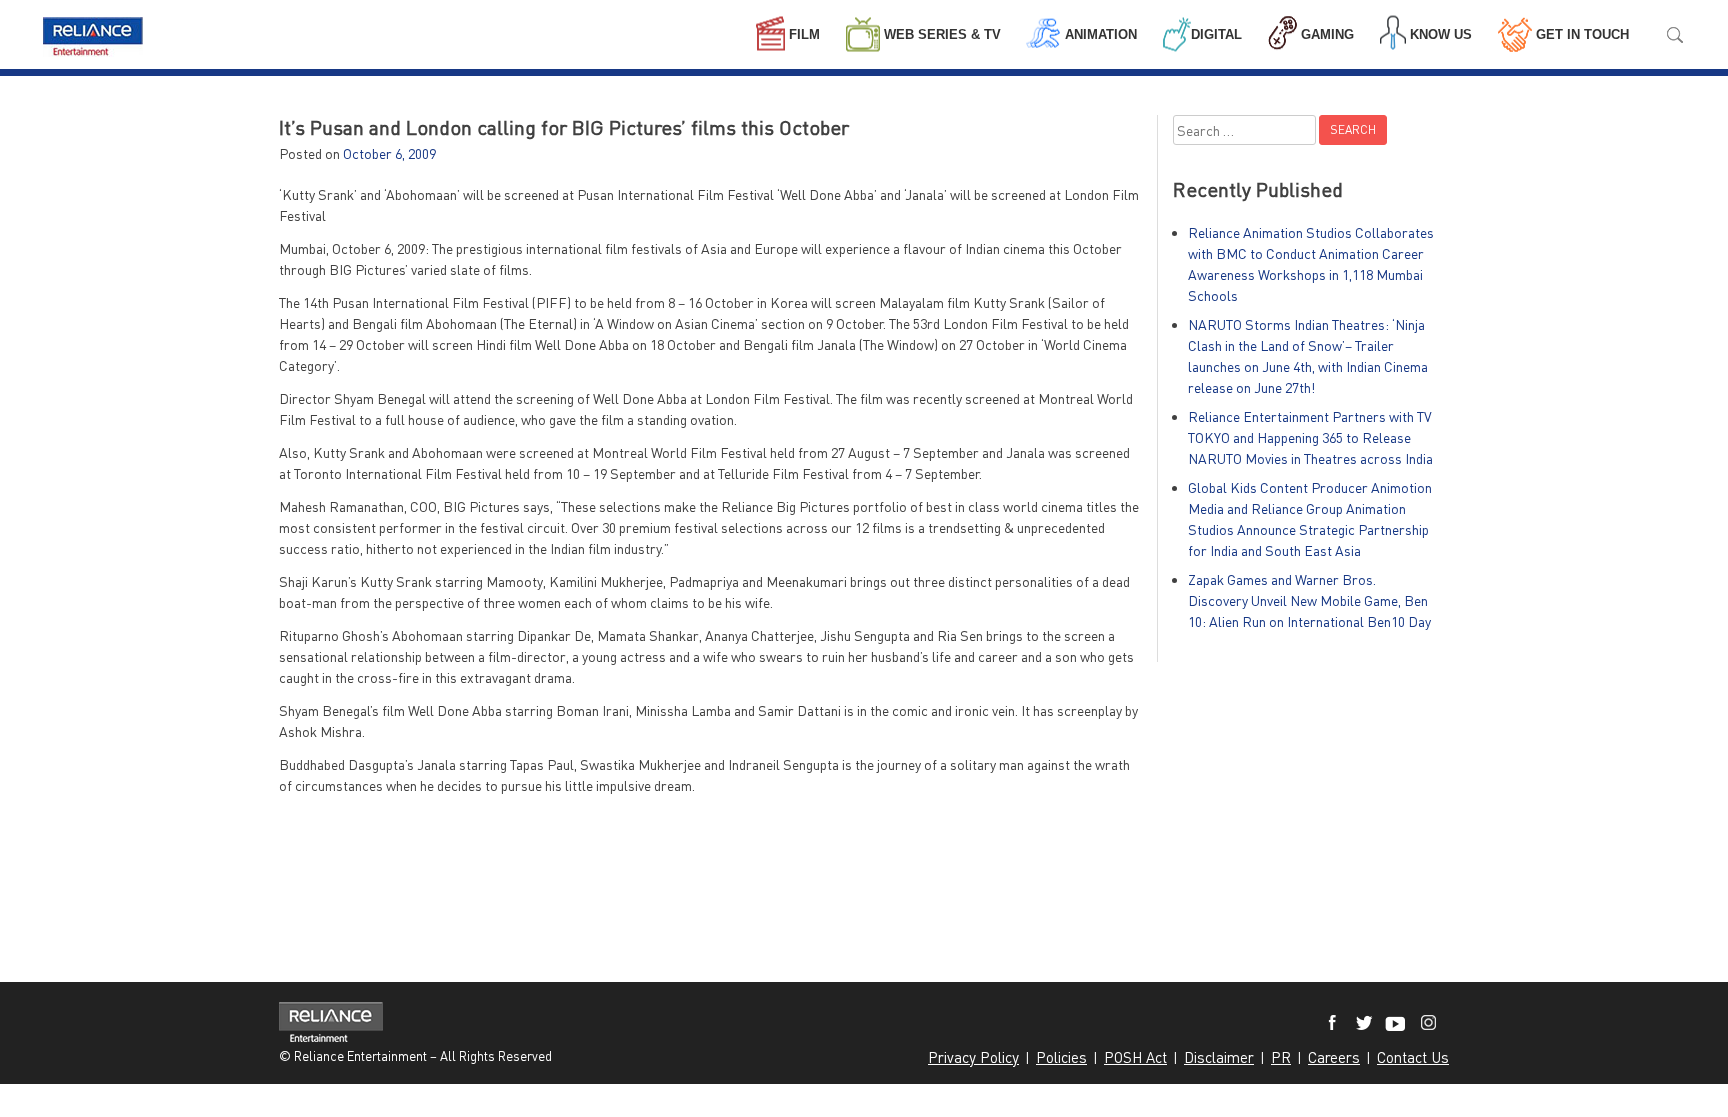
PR (1281, 1057)
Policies (1061, 1057)
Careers (1334, 1057)
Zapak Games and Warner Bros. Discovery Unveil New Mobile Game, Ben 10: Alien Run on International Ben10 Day (1309, 600)
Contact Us (1413, 1057)
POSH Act (1135, 1057)
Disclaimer (1219, 1057)
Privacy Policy (973, 1057)
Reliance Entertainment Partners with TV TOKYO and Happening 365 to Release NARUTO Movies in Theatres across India (1310, 437)
